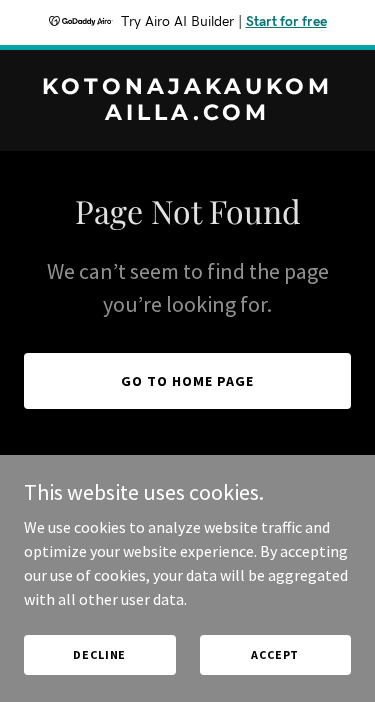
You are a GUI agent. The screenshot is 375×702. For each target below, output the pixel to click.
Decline (99, 654)
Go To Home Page (187, 381)
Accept (275, 654)
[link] (187, 114)
